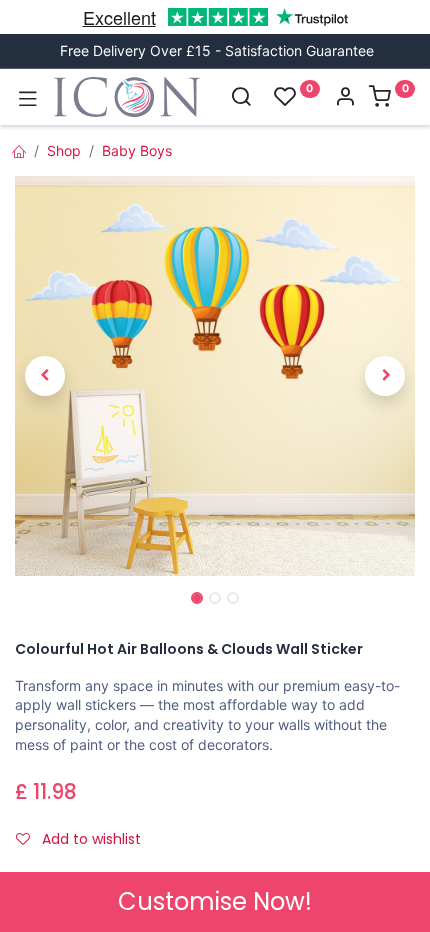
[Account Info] (345, 98)
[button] (45, 376)
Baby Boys (137, 150)
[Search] (241, 98)
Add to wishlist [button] (89, 839)
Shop (64, 150)
